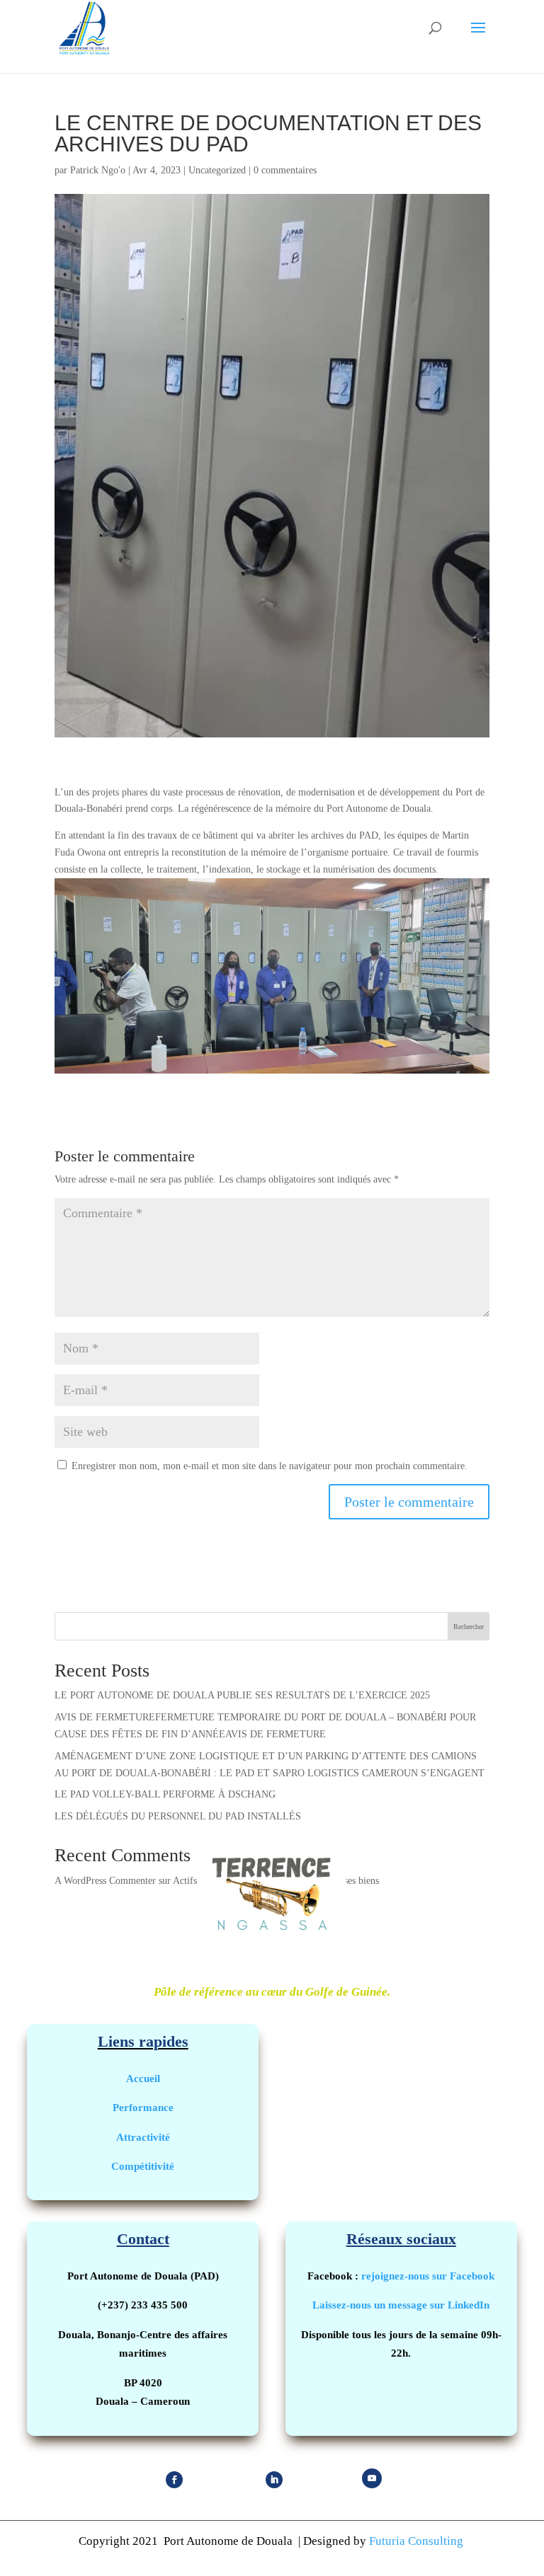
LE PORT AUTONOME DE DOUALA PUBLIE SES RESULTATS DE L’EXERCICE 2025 (242, 1695)
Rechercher (469, 1627)
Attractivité (143, 2137)
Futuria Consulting (418, 2541)
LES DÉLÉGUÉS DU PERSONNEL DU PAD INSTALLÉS (178, 1816)
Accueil (143, 2078)
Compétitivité (143, 2166)
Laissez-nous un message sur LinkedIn (401, 2305)
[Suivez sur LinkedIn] (274, 2480)
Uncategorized (217, 170)
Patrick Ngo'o (98, 170)
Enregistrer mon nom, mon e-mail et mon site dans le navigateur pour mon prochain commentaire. (270, 1466)
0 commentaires (285, 170)
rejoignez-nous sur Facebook (428, 2276)
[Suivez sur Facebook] (174, 2480)
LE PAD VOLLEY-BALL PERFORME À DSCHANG (165, 1794)
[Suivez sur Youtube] (372, 2478)
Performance (143, 2107)
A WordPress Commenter (105, 1881)
